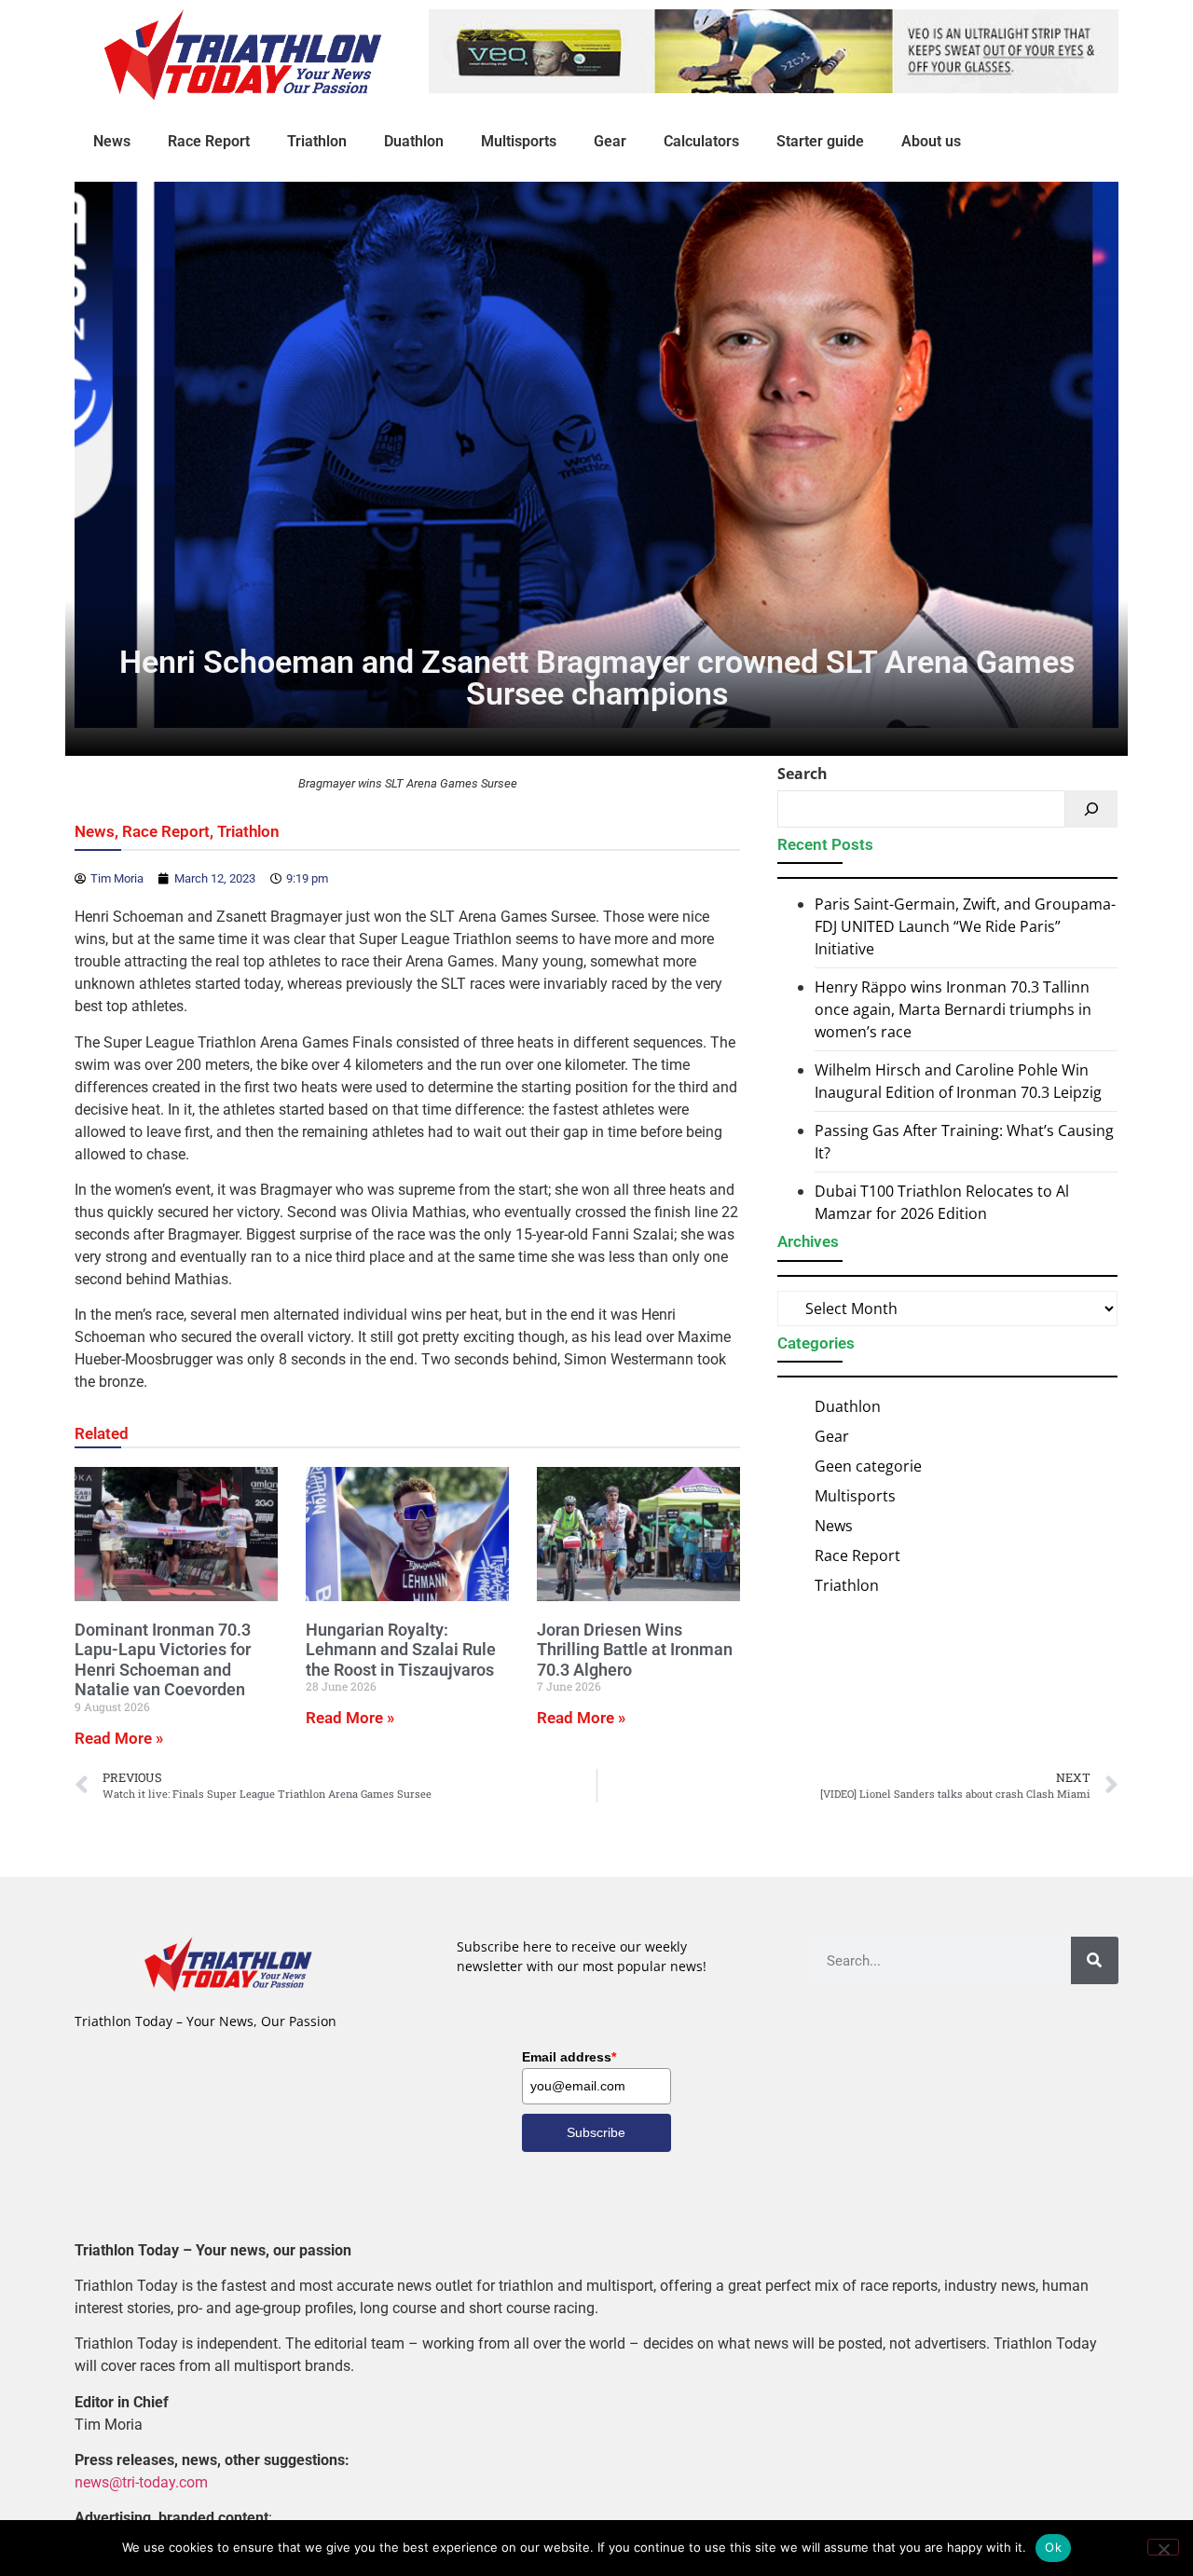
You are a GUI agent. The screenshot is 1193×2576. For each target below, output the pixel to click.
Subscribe (596, 2132)
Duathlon (414, 141)
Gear (610, 141)
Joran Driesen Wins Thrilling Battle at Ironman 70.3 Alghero (635, 1650)
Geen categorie (868, 1466)
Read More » (119, 1738)
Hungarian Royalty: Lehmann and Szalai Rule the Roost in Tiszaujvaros (401, 1650)
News (112, 141)
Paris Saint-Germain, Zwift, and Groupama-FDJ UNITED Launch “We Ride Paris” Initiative (965, 926)
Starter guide (820, 141)
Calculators (701, 141)
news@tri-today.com (141, 2482)
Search (802, 774)
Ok (1053, 2547)
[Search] (1091, 809)
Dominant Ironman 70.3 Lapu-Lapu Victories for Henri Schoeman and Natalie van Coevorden (163, 1660)
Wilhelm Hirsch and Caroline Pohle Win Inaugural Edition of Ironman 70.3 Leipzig (958, 1081)
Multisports (519, 141)
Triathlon (317, 141)
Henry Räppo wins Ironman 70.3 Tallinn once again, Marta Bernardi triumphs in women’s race (953, 1009)
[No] (1163, 2547)
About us (931, 141)
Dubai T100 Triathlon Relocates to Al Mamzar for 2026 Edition (942, 1202)
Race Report (209, 141)
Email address (569, 2057)
